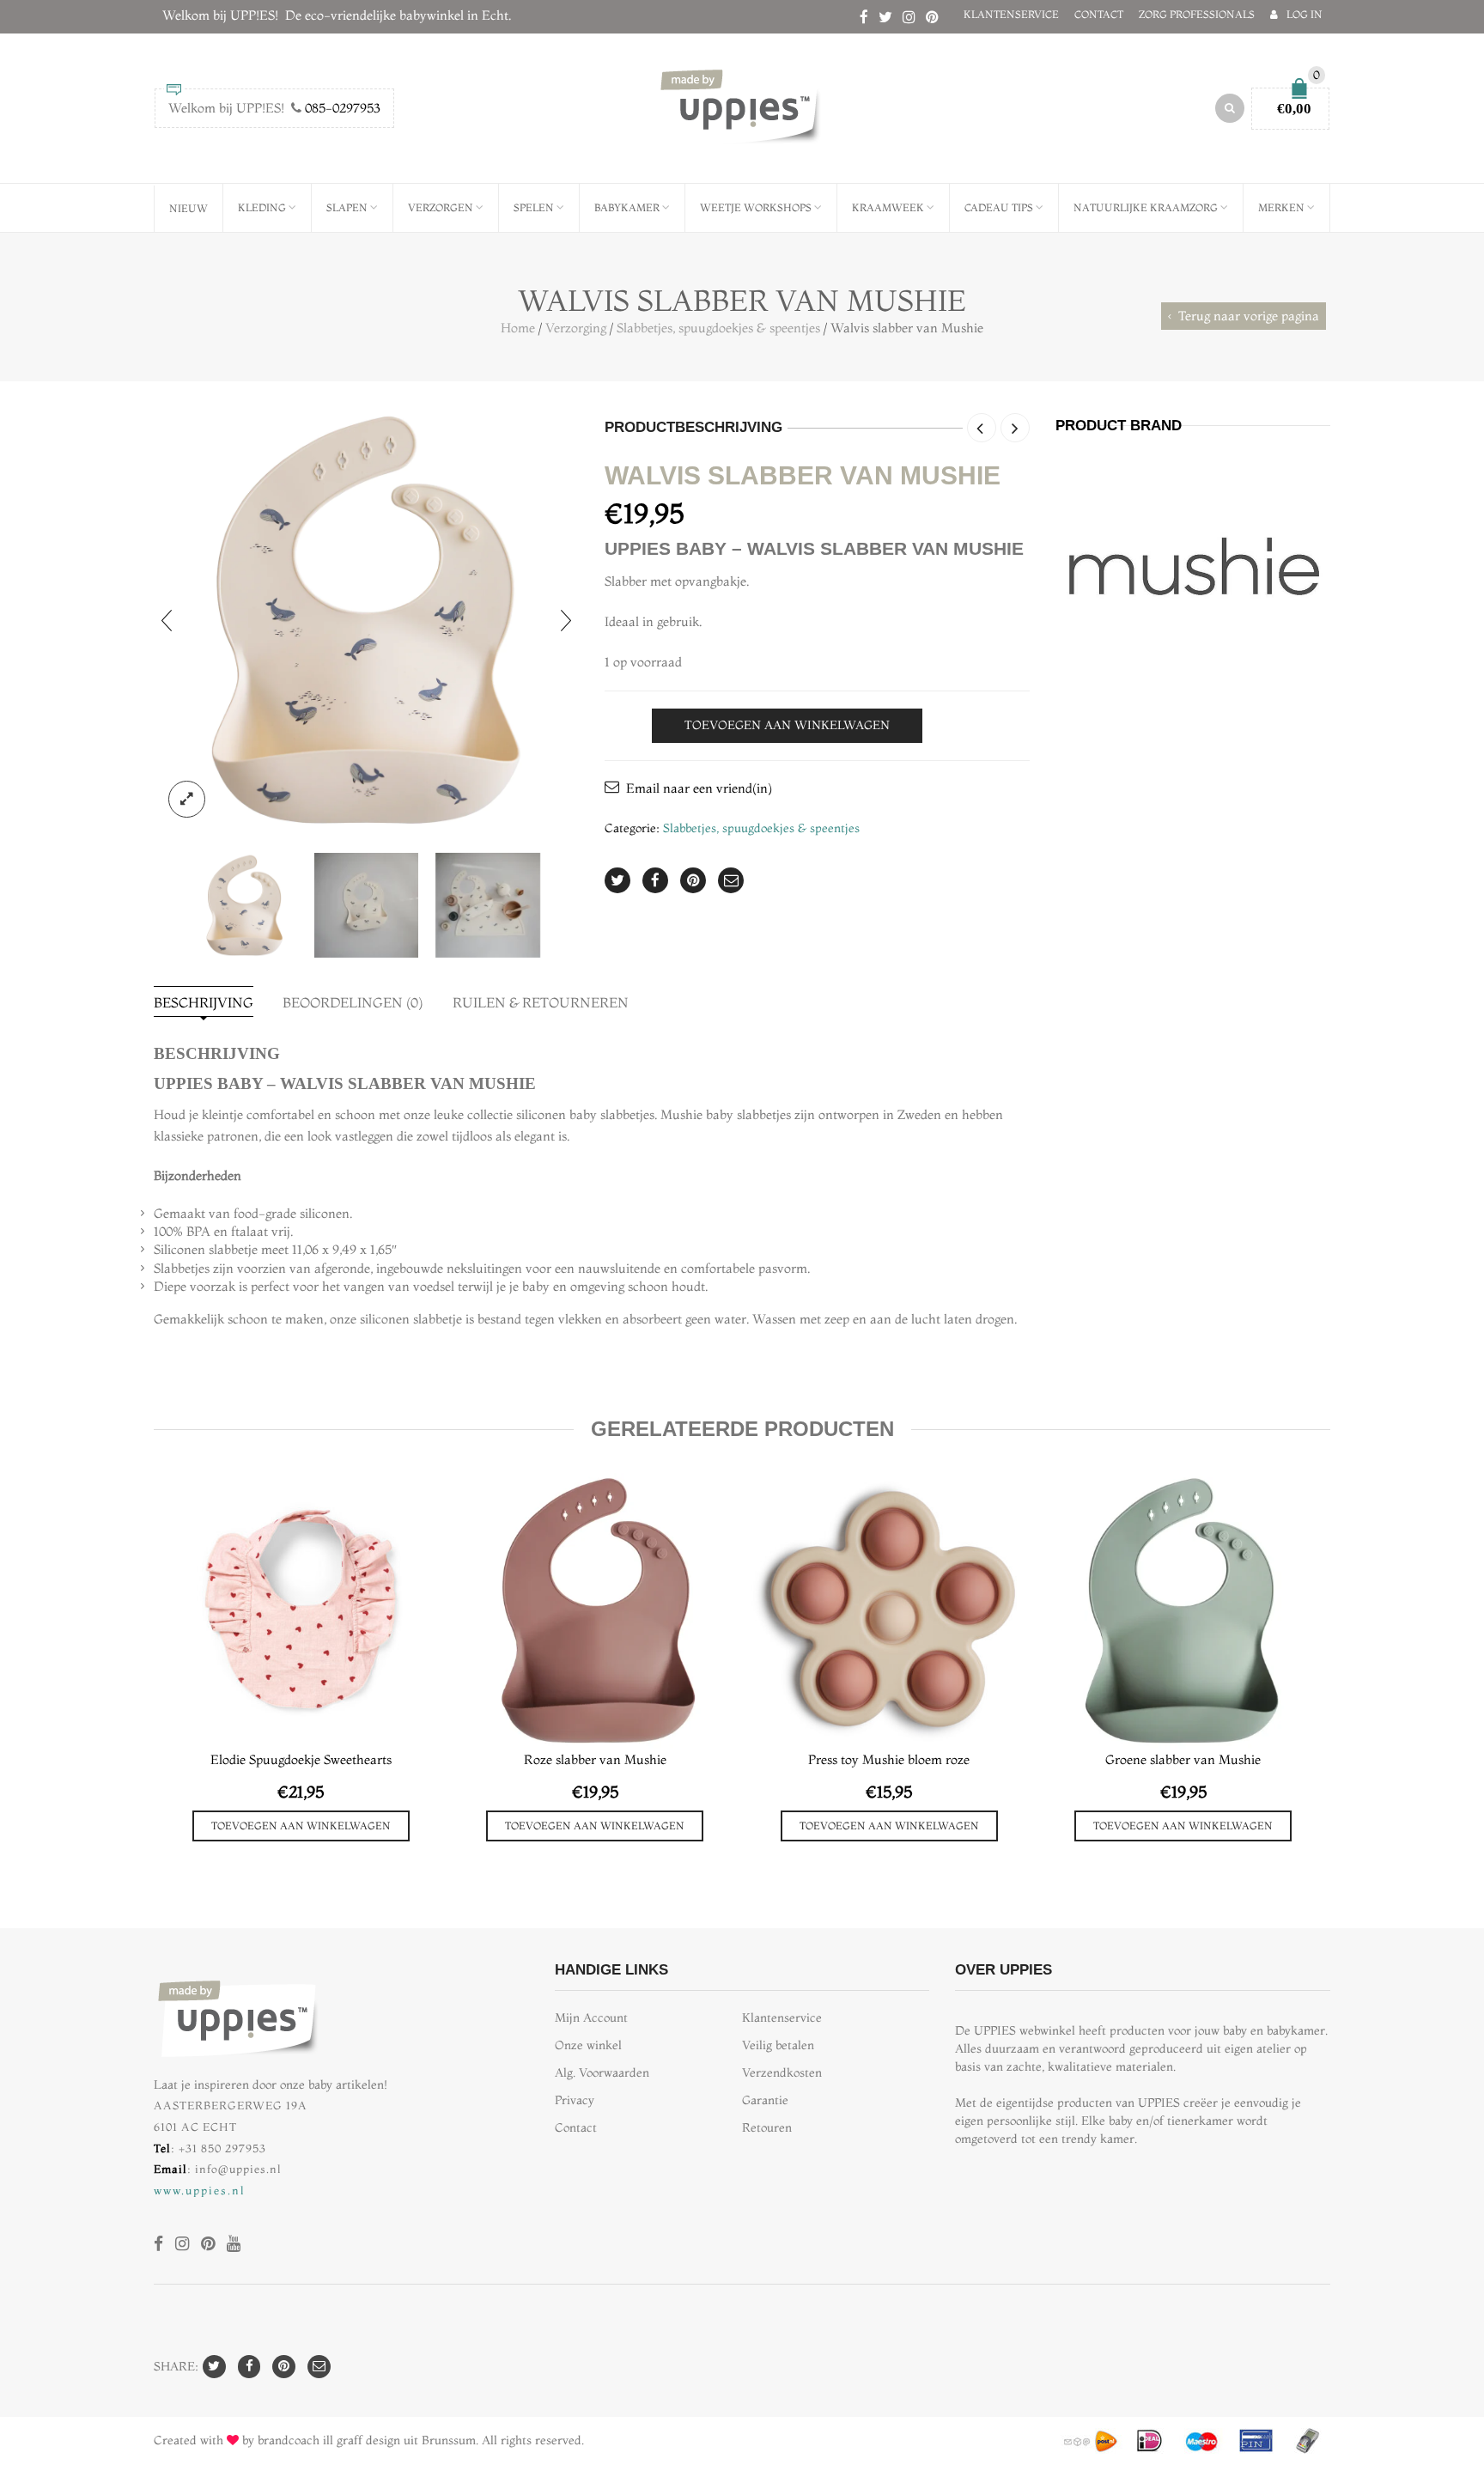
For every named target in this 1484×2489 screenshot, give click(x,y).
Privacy (575, 2100)
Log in (1305, 14)
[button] (301, 1826)
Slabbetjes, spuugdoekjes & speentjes (718, 328)
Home (518, 328)
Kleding (262, 207)
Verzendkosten (782, 2073)
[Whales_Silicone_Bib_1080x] (366, 620)
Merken (1281, 207)
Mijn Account (591, 2018)
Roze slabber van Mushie (595, 1759)
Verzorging (576, 328)
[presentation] (167, 620)
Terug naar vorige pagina (1249, 316)
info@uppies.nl (238, 2169)
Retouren (767, 2128)
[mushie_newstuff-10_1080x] (367, 905)
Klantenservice (1011, 14)
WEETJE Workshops (756, 207)
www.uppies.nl (200, 2190)
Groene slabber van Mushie (1183, 1759)
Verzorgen (441, 207)
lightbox (187, 799)
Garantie (765, 2100)
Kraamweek (888, 207)
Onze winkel (588, 2045)
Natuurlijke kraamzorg (1146, 207)
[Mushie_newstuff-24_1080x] (488, 905)
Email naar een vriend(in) (699, 788)
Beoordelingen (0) (353, 1002)
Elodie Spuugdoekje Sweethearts (301, 1759)
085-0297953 (343, 108)
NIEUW (189, 208)
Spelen (534, 207)
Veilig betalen (778, 2045)
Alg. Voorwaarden (602, 2073)
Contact (1099, 14)
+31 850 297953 (222, 2148)
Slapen (347, 207)
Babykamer (627, 207)
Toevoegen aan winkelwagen (787, 725)
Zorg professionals (1197, 14)
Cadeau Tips (999, 207)
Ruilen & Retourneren (541, 1002)
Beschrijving (204, 1002)
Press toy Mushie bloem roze (889, 1759)
